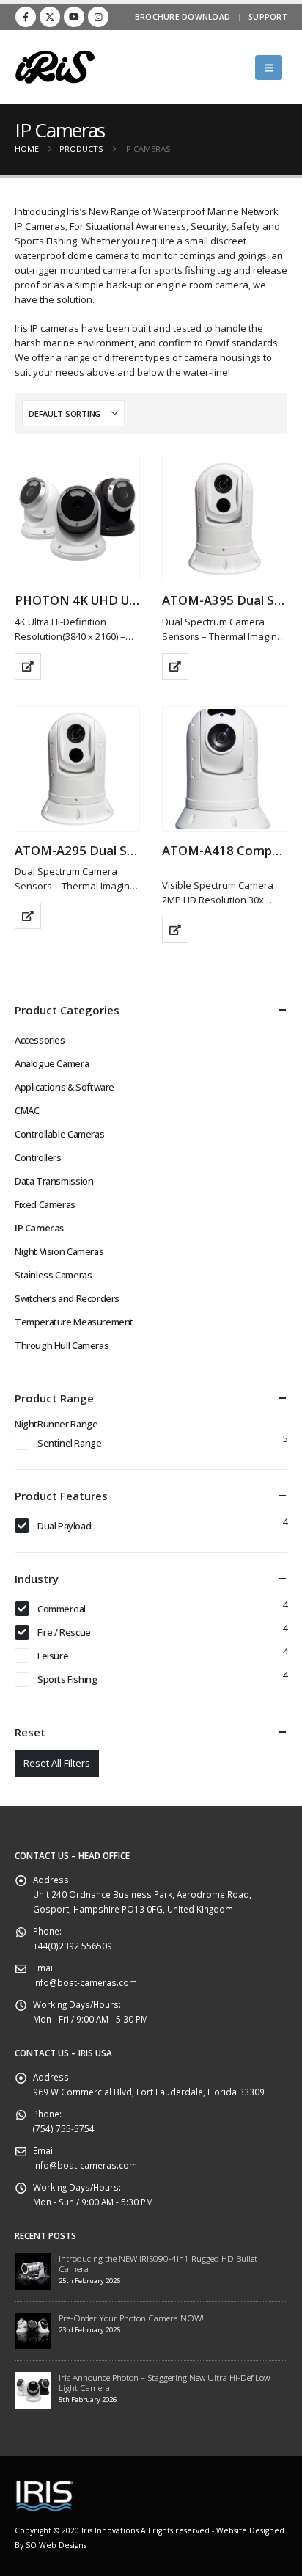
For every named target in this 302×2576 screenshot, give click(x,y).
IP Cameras (39, 1228)
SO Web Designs (56, 2545)
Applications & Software (65, 1087)
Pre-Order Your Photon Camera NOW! (131, 2318)
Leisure (53, 1656)
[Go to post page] (33, 2270)
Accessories (40, 1040)
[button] (269, 68)
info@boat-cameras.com (85, 1982)
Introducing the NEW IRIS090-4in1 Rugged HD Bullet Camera (158, 2263)
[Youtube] (74, 17)
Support (268, 17)
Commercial (62, 1609)
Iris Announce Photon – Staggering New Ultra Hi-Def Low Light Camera (164, 2382)
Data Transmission (54, 1181)
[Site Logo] (55, 67)
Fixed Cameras (45, 1204)
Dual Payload (64, 1526)
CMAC (27, 1110)
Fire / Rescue (64, 1632)
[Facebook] (26, 17)
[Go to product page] (77, 519)
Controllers (38, 1157)
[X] (50, 17)
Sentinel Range (70, 1443)
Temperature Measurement (74, 1322)
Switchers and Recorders (67, 1298)
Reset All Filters (57, 1763)
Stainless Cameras (53, 1275)
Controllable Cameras (59, 1134)
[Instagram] (98, 17)
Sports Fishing (67, 1679)
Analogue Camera (52, 1063)
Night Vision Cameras (59, 1251)
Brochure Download (183, 17)
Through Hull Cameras (62, 1345)
